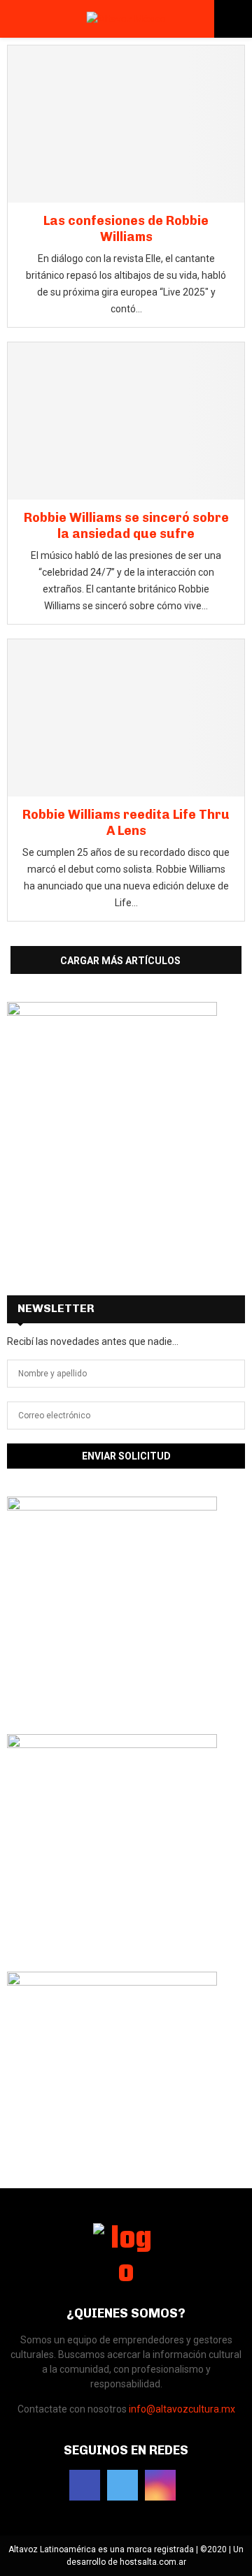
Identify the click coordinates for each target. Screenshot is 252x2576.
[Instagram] (160, 2485)
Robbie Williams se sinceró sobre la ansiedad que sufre (126, 526)
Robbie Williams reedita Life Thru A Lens (126, 823)
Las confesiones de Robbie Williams (126, 229)
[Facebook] (85, 2485)
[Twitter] (122, 2485)
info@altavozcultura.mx (182, 2409)
